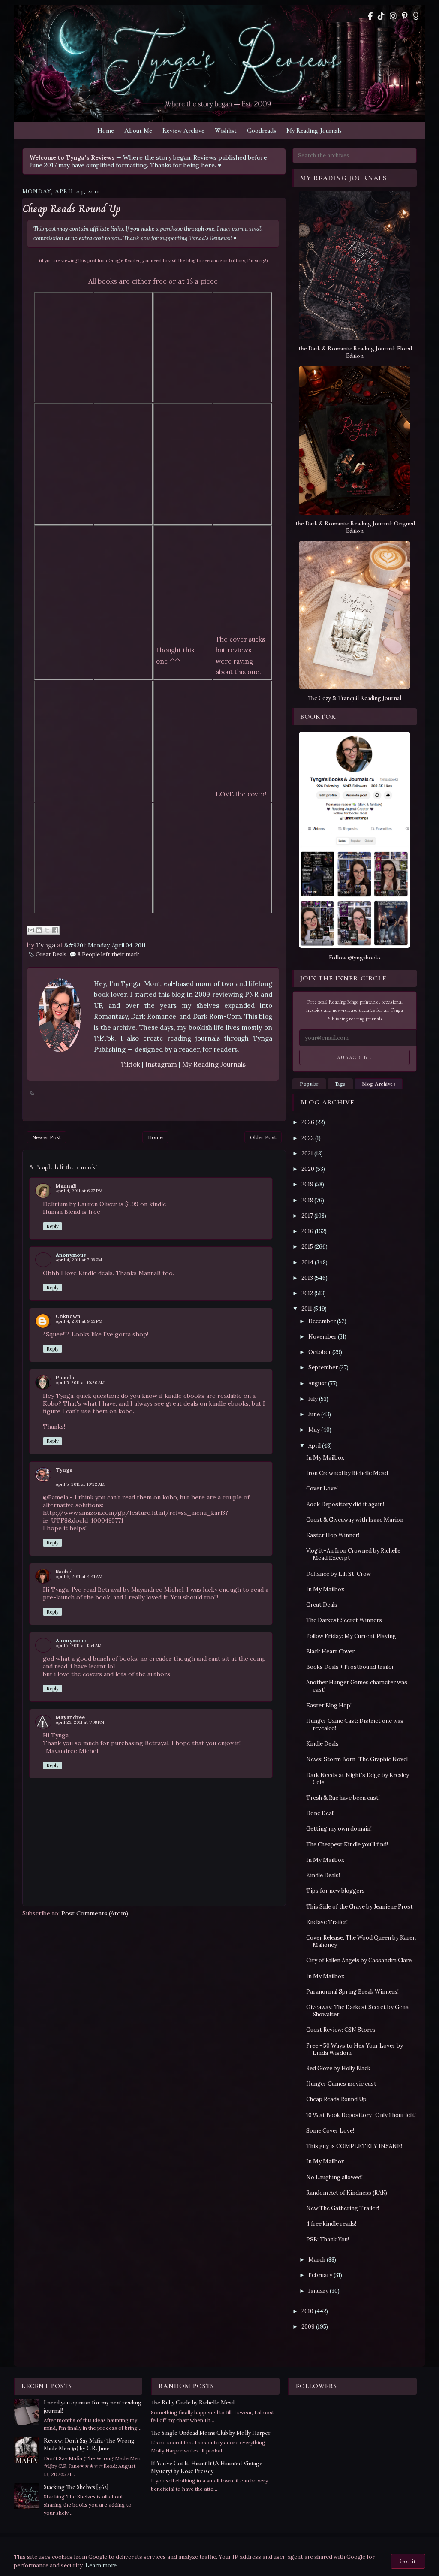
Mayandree (70, 1717)
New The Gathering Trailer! (343, 2208)
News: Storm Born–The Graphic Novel (357, 1759)
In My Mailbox (325, 1458)
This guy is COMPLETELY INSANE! (354, 2146)
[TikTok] (381, 16)
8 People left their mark (108, 955)
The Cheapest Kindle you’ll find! (347, 1845)
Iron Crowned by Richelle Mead (347, 1473)
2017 (307, 1216)
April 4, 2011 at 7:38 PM (79, 1260)
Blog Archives (379, 1084)
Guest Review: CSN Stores (341, 2030)
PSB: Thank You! (328, 2240)
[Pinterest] (405, 16)
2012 (307, 1293)
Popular (309, 1084)
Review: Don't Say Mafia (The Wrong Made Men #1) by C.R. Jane (89, 2445)
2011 (307, 1309)
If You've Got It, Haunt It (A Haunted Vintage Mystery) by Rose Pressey (207, 2467)
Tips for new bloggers (335, 1891)
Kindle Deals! (323, 1875)
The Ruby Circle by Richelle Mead (193, 2403)
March (317, 2260)
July (313, 1399)
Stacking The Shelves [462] (76, 2487)
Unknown (68, 1316)
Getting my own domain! (339, 1829)
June (314, 1414)
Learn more (101, 2565)
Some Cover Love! (330, 2131)
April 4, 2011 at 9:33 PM (79, 1321)
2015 (307, 1247)
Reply (53, 1226)
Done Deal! (320, 1813)
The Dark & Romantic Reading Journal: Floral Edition (355, 352)
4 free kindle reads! (331, 2224)
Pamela (65, 1377)
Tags (340, 1084)
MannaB (66, 1186)
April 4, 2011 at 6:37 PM (79, 1191)
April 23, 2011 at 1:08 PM (80, 1722)
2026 (308, 1122)
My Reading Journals (314, 130)
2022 (308, 1138)
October (320, 1352)
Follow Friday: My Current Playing (351, 1636)
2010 (307, 2311)
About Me (138, 130)
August (317, 1383)
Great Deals (51, 955)
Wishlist (226, 130)
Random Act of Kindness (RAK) (347, 2193)
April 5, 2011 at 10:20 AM (80, 1383)
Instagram (162, 1064)
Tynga (64, 1470)
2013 (307, 1278)
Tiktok (131, 1064)
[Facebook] (370, 16)
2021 (307, 1154)
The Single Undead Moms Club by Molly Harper (211, 2433)
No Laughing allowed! (334, 2177)
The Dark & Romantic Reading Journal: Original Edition (355, 527)
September (323, 1368)
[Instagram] (393, 16)
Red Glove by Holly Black (338, 2068)
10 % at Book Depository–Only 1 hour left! (361, 2115)
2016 (307, 1231)
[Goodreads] (416, 16)
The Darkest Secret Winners (344, 1620)
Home (106, 130)
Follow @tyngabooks (355, 958)
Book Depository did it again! (345, 1504)
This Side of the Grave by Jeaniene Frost (359, 1907)
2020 (308, 1169)
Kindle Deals (322, 1744)
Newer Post (47, 1137)
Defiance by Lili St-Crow (338, 1574)
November (322, 1337)
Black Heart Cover (330, 1651)
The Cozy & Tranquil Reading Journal (355, 698)
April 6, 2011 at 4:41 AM (79, 1576)
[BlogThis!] (39, 930)
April (314, 1446)
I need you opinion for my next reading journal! (93, 2406)
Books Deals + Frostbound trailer (350, 1667)
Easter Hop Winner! (333, 1535)
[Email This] (31, 930)
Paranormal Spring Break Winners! (352, 1992)
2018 (307, 1200)
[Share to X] (47, 930)
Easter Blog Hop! (329, 1706)
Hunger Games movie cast (341, 2084)
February (320, 2275)
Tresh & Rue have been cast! (343, 1798)
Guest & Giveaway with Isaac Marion (355, 1520)
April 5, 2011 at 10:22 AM (80, 1484)
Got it (408, 2561)
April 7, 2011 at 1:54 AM (79, 1645)
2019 (307, 1184)
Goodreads (262, 130)
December (322, 1321)
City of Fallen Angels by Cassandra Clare (359, 1960)
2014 (307, 1262)
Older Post (263, 1137)
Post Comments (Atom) (95, 1913)
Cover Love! (322, 1489)
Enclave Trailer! (327, 1922)
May (314, 1430)
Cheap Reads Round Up (72, 209)
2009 (308, 2327)
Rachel (64, 1571)
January (318, 2291)
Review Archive (183, 130)
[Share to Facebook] (55, 930)
